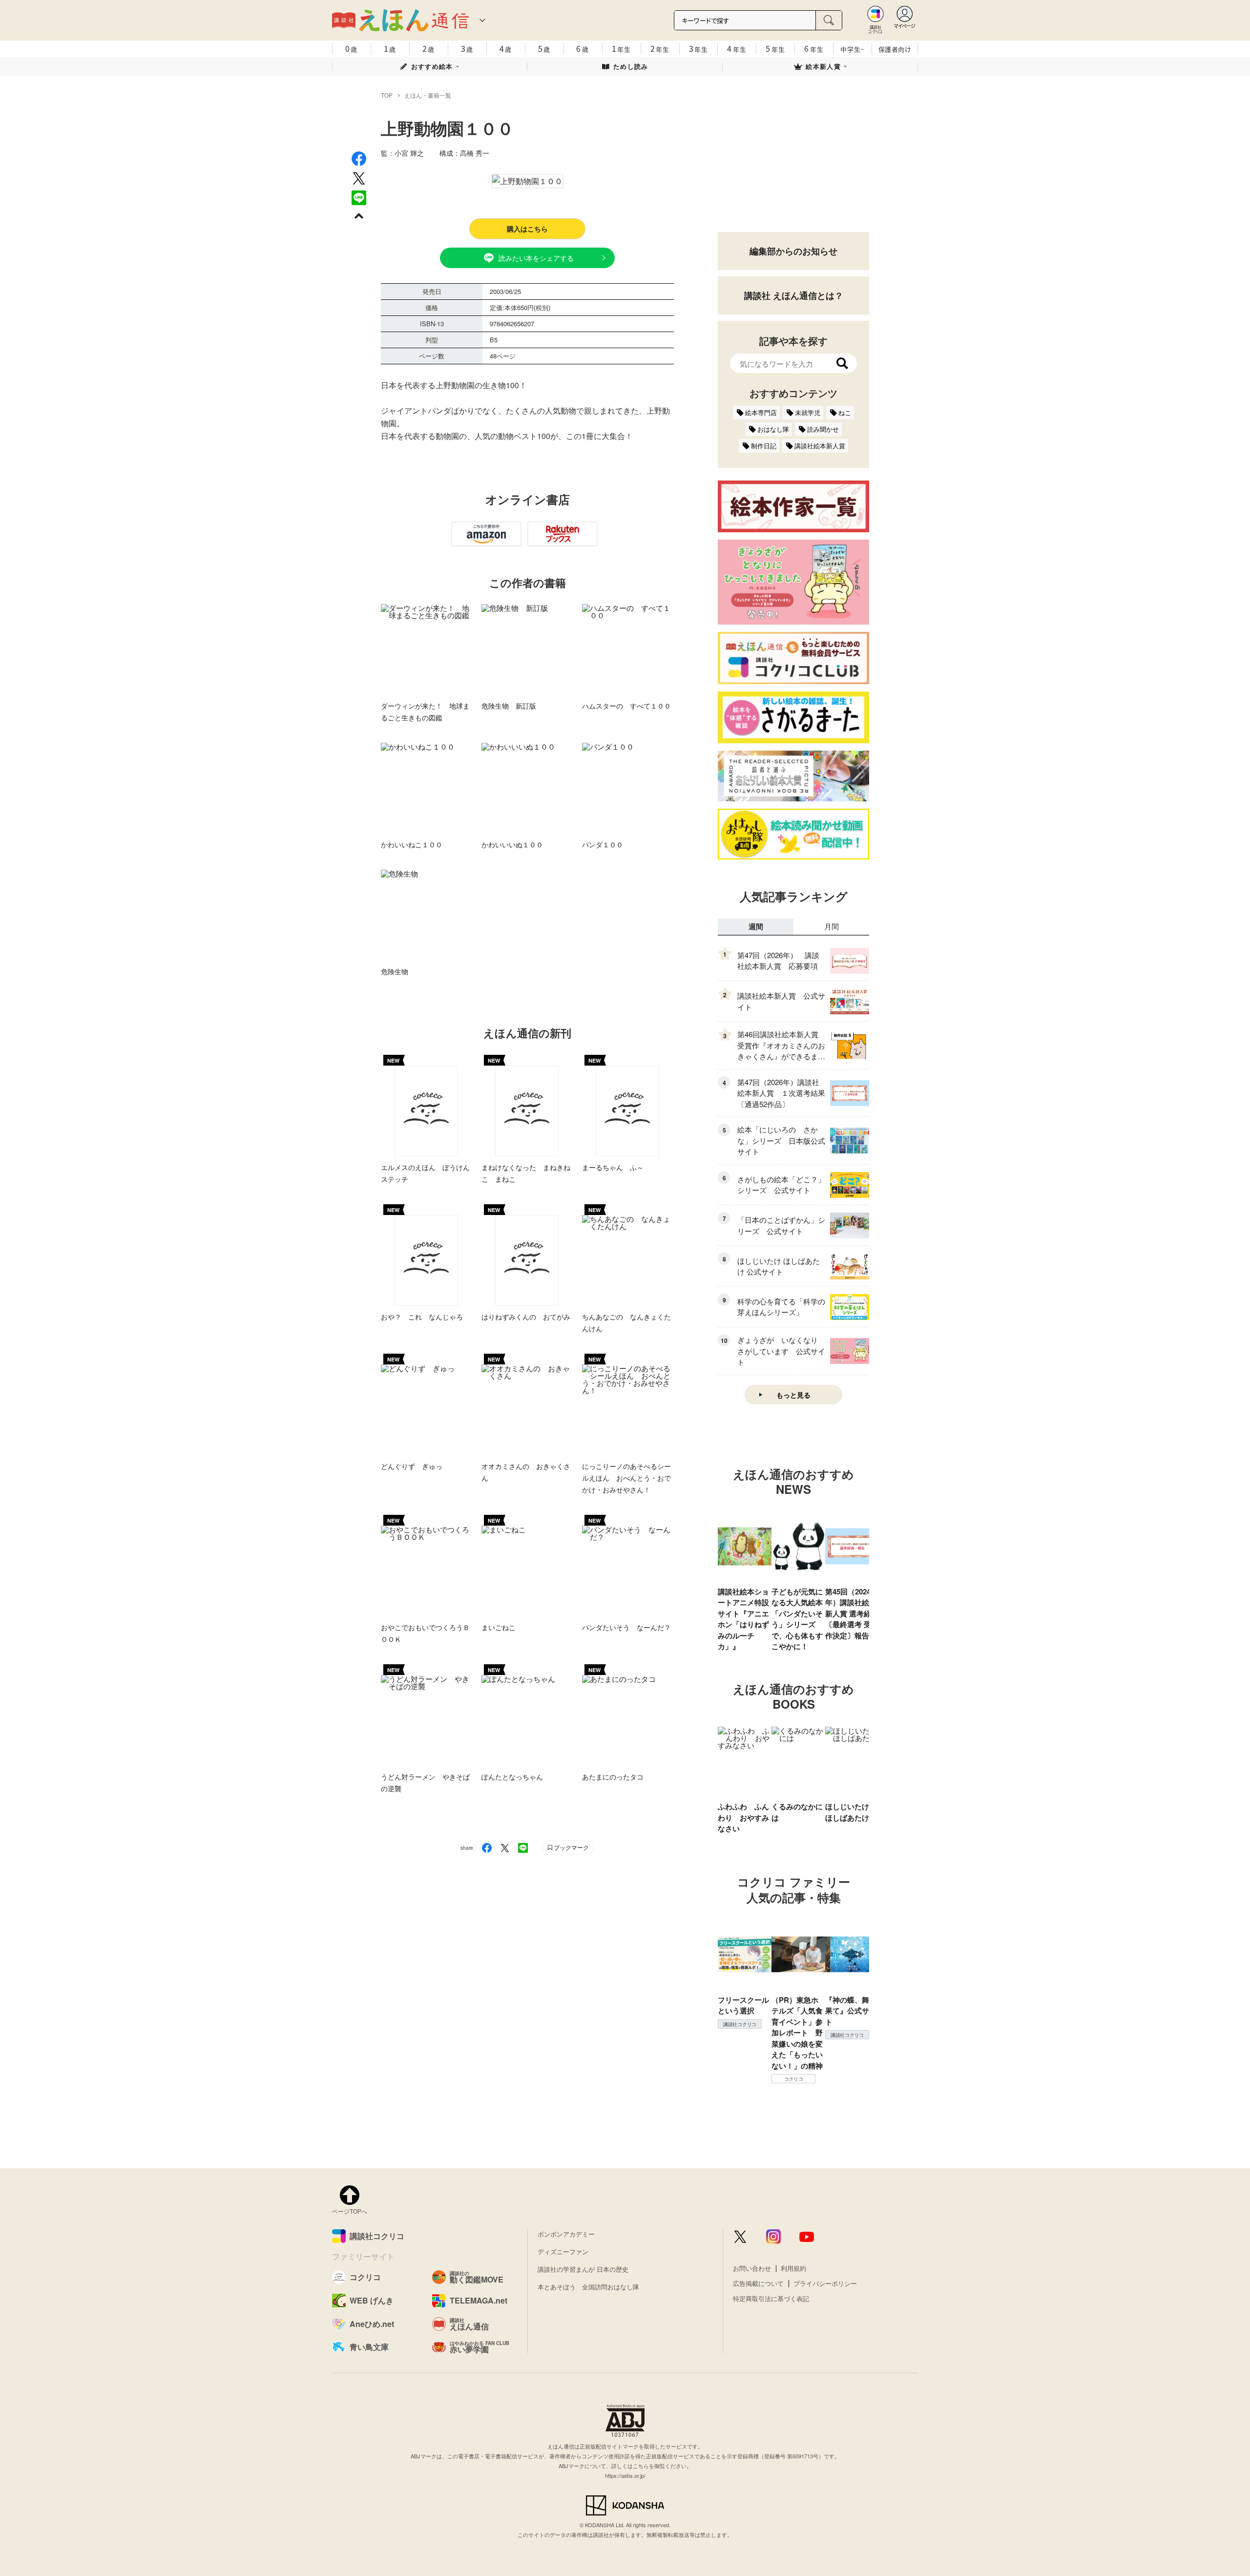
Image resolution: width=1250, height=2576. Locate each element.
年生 (621, 48)
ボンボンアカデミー (566, 2234)
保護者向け (895, 49)
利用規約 (793, 2268)
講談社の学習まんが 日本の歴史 (583, 2269)
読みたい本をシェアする (536, 258)
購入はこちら (527, 229)
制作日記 (764, 446)
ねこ (845, 412)
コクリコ (794, 2079)
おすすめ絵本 (432, 66)
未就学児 (808, 412)
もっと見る (793, 1395)
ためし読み (631, 66)
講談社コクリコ (740, 2024)
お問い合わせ (752, 2268)
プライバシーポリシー (825, 2283)
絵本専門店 (761, 412)
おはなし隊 (773, 429)
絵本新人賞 (823, 66)
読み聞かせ (823, 429)
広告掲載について (758, 2283)
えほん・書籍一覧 (428, 95)
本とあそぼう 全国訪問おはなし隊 (588, 2287)
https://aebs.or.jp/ (625, 2475)
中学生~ (852, 49)
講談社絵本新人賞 (820, 446)
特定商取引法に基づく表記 (771, 2298)
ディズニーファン (563, 2251)
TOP (387, 95)
